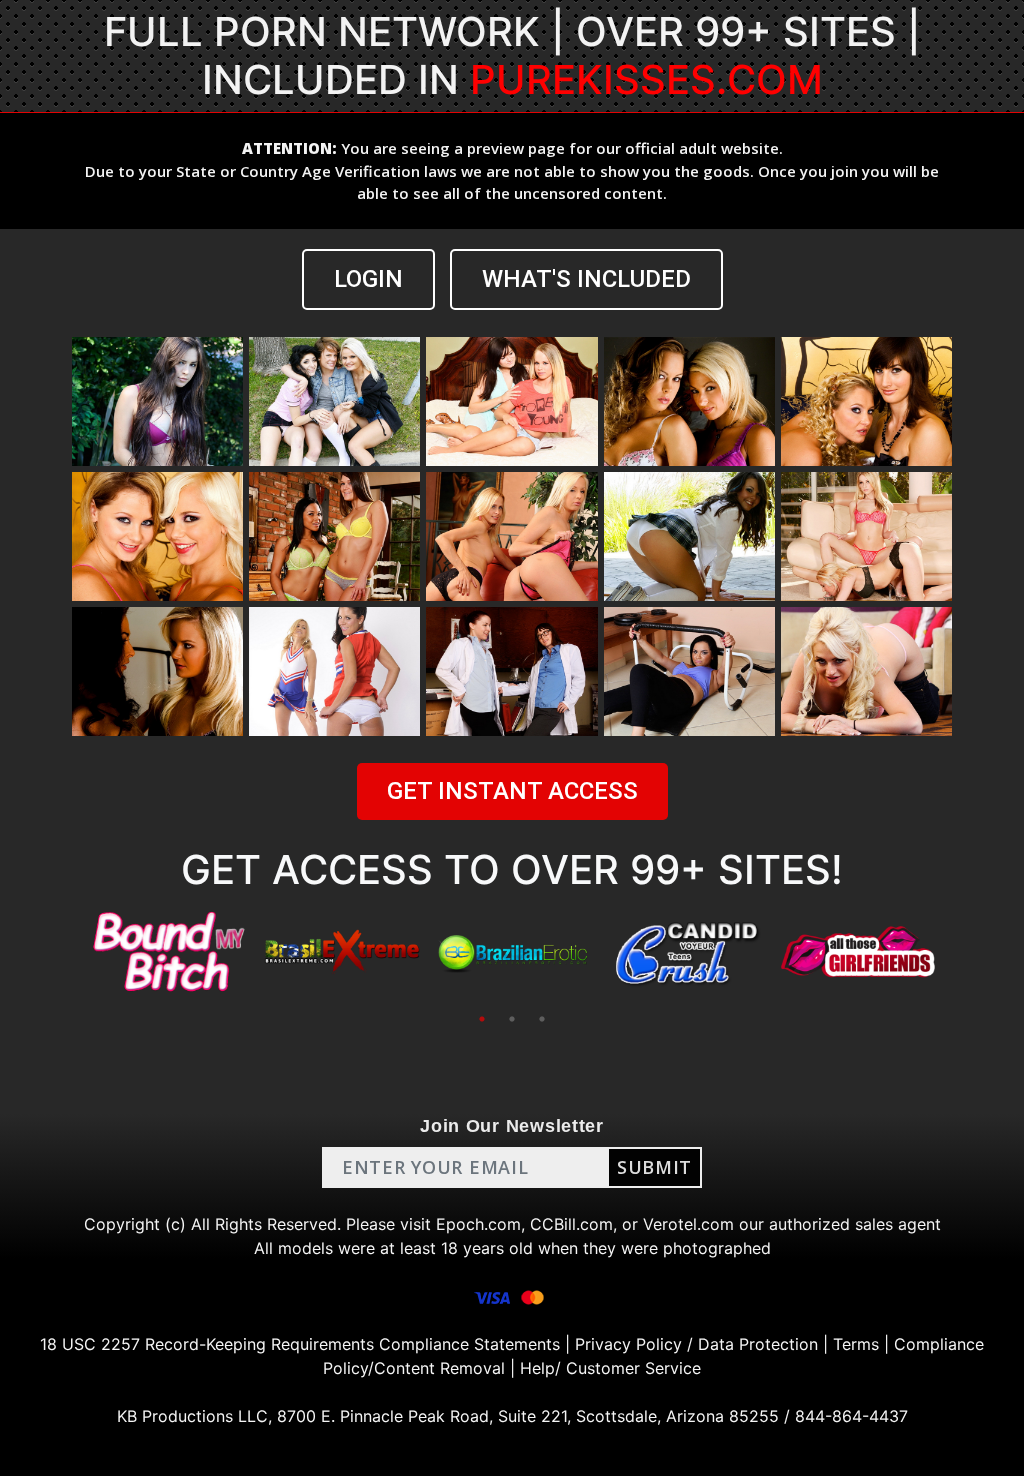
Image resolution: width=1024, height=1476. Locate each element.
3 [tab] (542, 1019)
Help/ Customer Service (610, 1368)
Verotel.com (688, 1224)
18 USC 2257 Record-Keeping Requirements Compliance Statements (300, 1344)
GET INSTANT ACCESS (512, 791)
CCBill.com (571, 1224)
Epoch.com (478, 1224)
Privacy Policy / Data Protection (696, 1344)
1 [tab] (482, 1019)
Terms (856, 1344)
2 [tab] (512, 1019)
